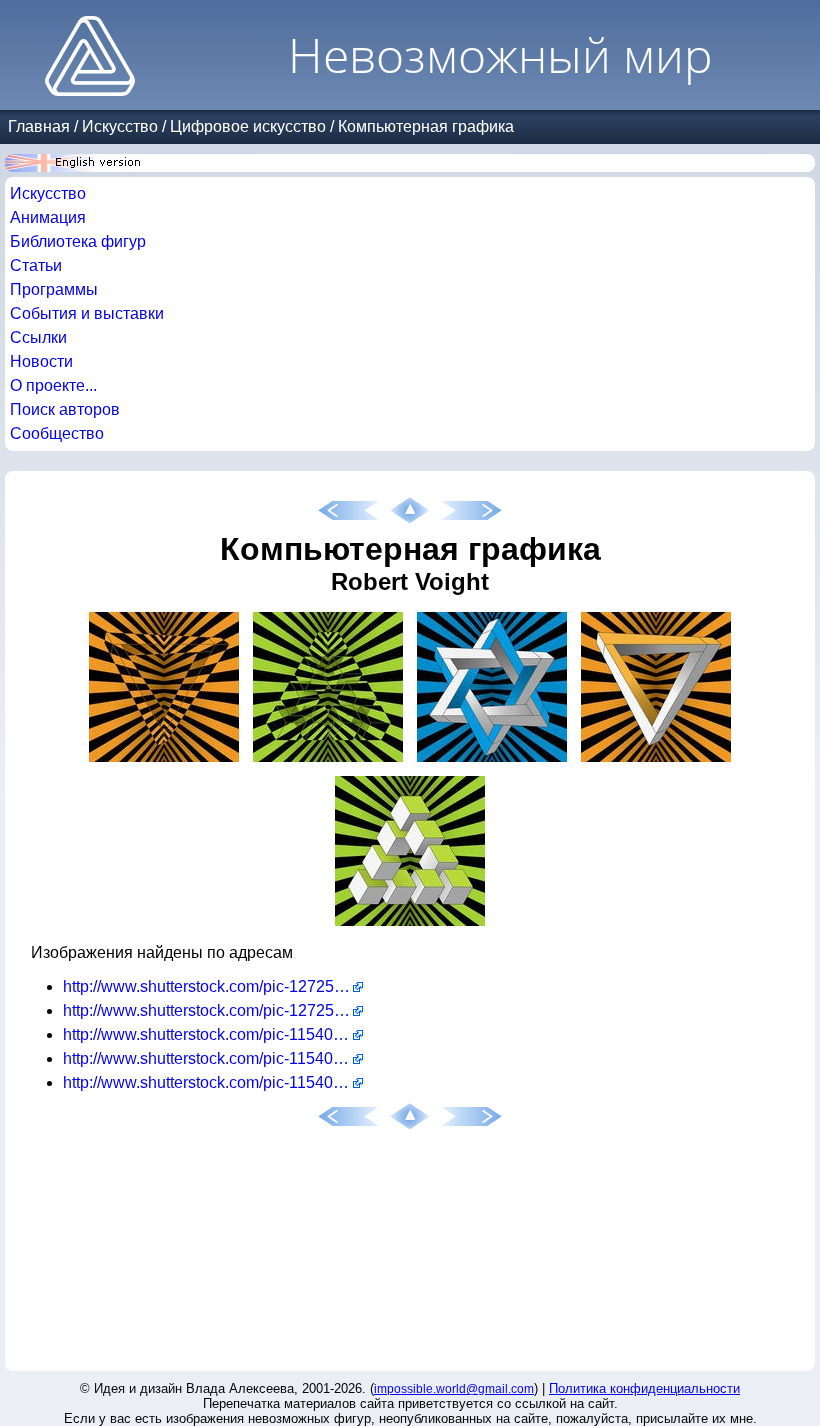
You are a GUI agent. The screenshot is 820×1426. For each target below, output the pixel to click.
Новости (41, 361)
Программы (54, 289)
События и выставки (87, 313)
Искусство (120, 126)
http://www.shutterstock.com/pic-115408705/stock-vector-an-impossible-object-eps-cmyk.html (213, 1082)
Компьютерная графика (426, 126)
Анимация (48, 217)
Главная (39, 126)
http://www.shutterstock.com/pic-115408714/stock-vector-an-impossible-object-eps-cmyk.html (213, 1034)
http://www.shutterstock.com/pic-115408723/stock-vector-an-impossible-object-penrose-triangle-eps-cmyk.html (213, 1058)
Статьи (36, 265)
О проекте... (53, 385)
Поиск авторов (65, 409)
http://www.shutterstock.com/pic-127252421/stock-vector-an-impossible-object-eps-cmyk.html (213, 1010)
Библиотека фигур (78, 241)
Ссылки (38, 337)
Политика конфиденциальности (644, 1388)
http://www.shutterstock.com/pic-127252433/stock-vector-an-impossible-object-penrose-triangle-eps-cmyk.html (213, 986)
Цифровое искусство (248, 126)
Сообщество (57, 433)
